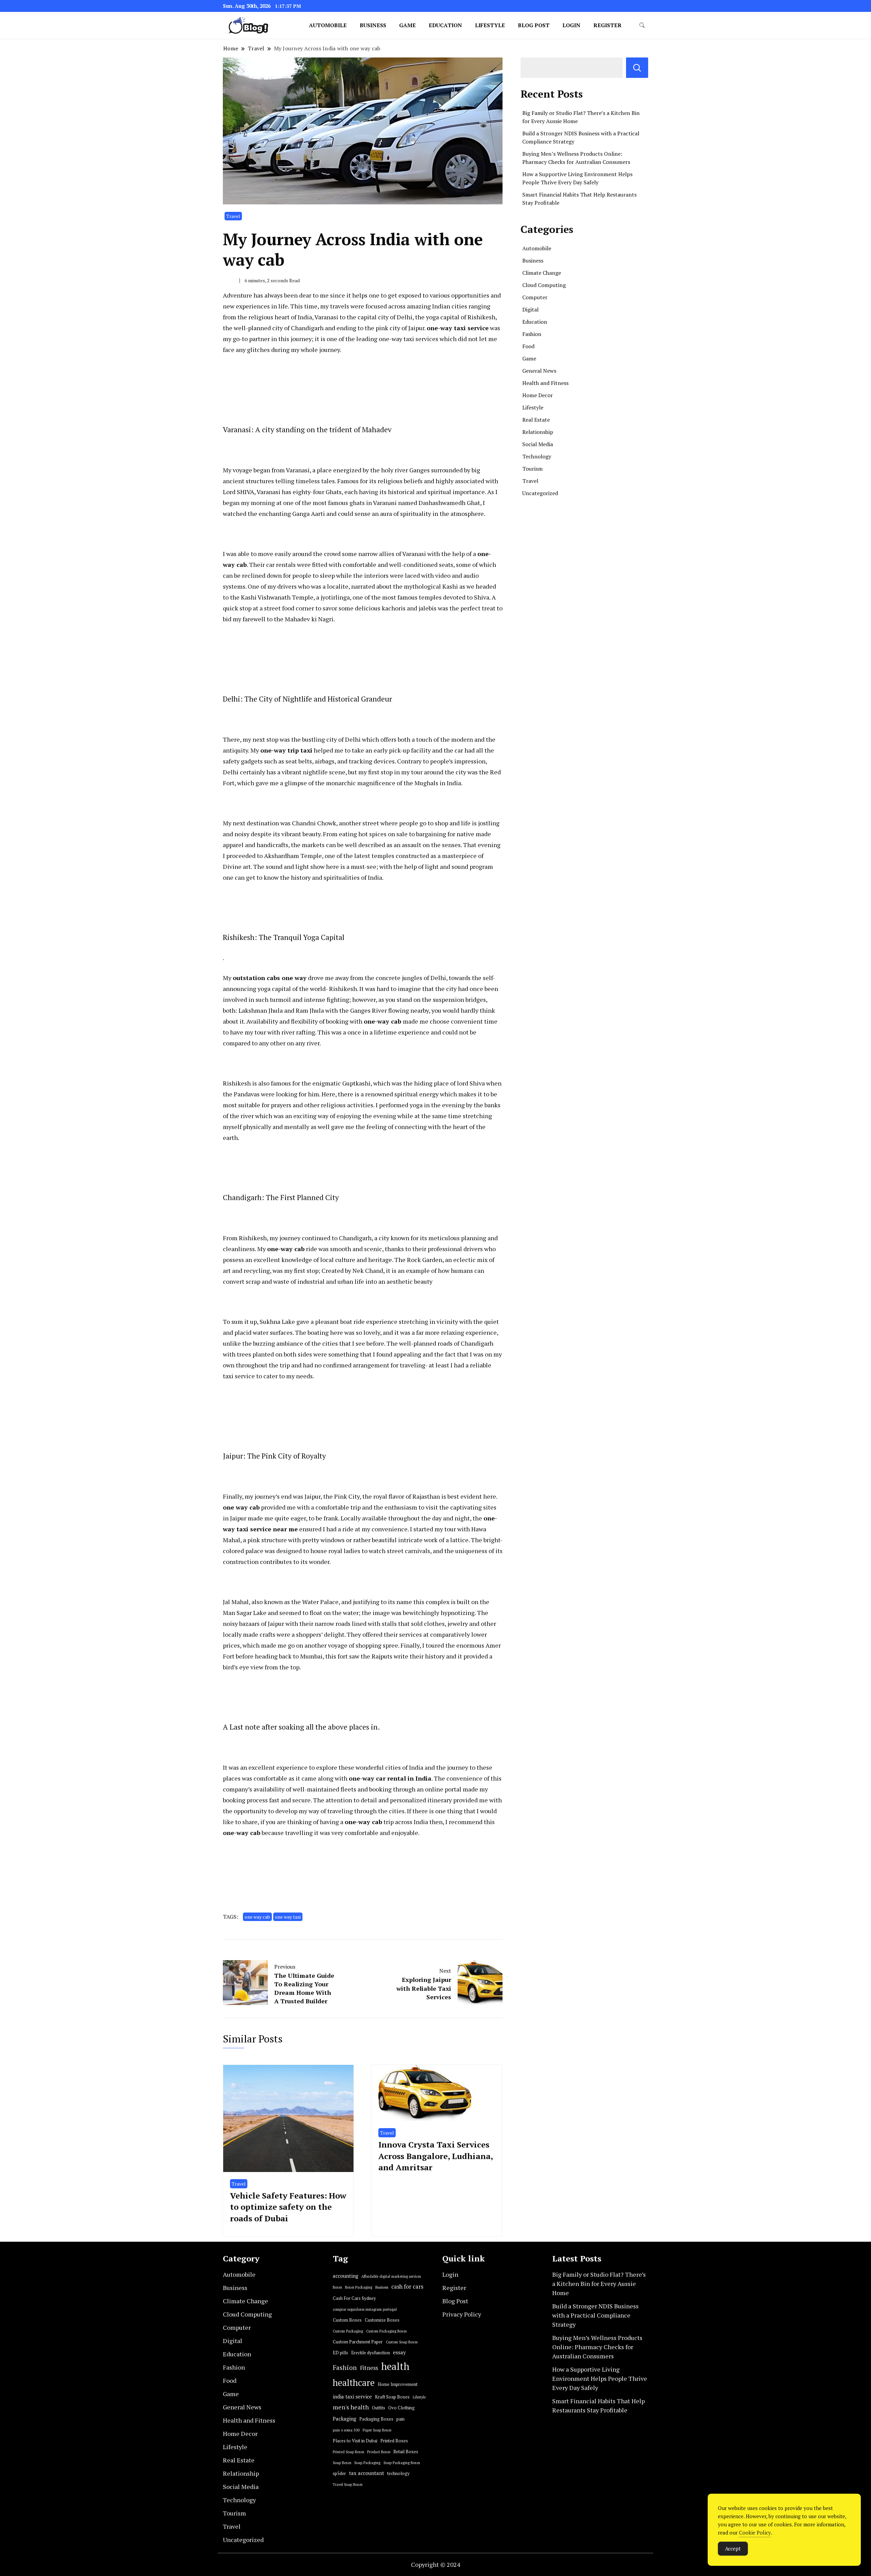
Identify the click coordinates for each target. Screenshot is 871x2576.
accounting (346, 2276)
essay (399, 2352)
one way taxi (288, 1917)
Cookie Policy (755, 2532)
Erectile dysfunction (371, 2353)
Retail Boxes (406, 2452)
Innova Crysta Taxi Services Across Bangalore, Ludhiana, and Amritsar (435, 2156)
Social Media (538, 444)
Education (445, 25)
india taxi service (352, 2397)
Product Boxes (379, 2452)
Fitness (369, 2368)
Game (407, 25)
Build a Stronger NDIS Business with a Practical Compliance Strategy (595, 2315)
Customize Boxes (382, 2320)
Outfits (379, 2408)
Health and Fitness (545, 383)
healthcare (354, 2383)
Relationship (538, 432)
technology (398, 2473)
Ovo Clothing (401, 2408)
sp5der (339, 2473)
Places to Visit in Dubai (355, 2441)
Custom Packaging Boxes (386, 2331)
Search (637, 68)
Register (607, 25)
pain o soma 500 (346, 2430)
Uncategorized (540, 493)
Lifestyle (490, 25)
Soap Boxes (342, 2463)
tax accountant (367, 2473)
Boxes (337, 2287)
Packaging (344, 2419)
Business (373, 25)
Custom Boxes (347, 2320)
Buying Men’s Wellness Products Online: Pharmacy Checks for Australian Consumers (597, 2347)
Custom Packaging (348, 2331)
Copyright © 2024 (436, 2564)
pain (400, 2419)
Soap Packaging (367, 2463)
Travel (233, 216)
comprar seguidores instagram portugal (365, 2309)
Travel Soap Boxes (348, 2485)
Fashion (532, 334)
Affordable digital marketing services (391, 2276)
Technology (537, 456)
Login (571, 25)
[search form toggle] (642, 25)
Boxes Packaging (359, 2287)
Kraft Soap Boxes (392, 2397)
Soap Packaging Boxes (402, 2463)
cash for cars (407, 2287)
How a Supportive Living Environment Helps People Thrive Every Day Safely (600, 2378)
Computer (535, 297)
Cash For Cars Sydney (354, 2298)
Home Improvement (398, 2384)
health (395, 2366)
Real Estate (536, 420)
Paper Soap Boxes (377, 2430)
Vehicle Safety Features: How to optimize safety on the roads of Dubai (288, 2207)
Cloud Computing (544, 285)
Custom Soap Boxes (402, 2342)
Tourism (532, 469)
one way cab (257, 1917)
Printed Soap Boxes (348, 2452)
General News (539, 371)
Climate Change (542, 273)
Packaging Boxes (376, 2419)
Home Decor (538, 395)
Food (528, 346)
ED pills (340, 2353)
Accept (733, 2548)
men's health (351, 2407)
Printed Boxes (394, 2441)
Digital (530, 309)
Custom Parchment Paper (358, 2342)
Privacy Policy (462, 2314)
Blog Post (534, 25)
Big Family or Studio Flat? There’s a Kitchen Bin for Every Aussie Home (599, 2284)
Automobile (328, 25)
